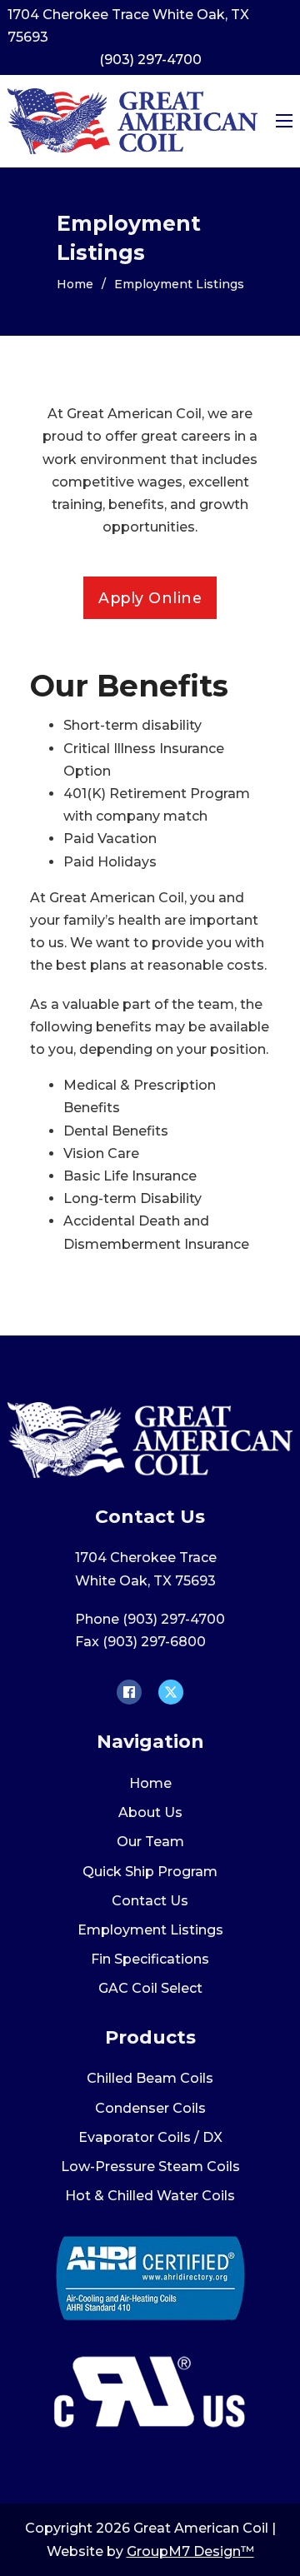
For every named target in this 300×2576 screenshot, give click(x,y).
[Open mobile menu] (284, 121)
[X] (171, 1692)
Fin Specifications (150, 1959)
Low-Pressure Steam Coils (150, 2167)
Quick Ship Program (150, 1872)
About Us (150, 1812)
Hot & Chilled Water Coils (150, 2196)
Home (75, 284)
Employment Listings (150, 1930)
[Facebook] (129, 1692)
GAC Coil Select (150, 1988)
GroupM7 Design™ (190, 2551)
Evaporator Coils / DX (150, 2137)
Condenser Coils (150, 2108)
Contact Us (150, 1901)
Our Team (150, 1842)
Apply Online (150, 598)
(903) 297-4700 (150, 60)
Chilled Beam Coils (150, 2078)
